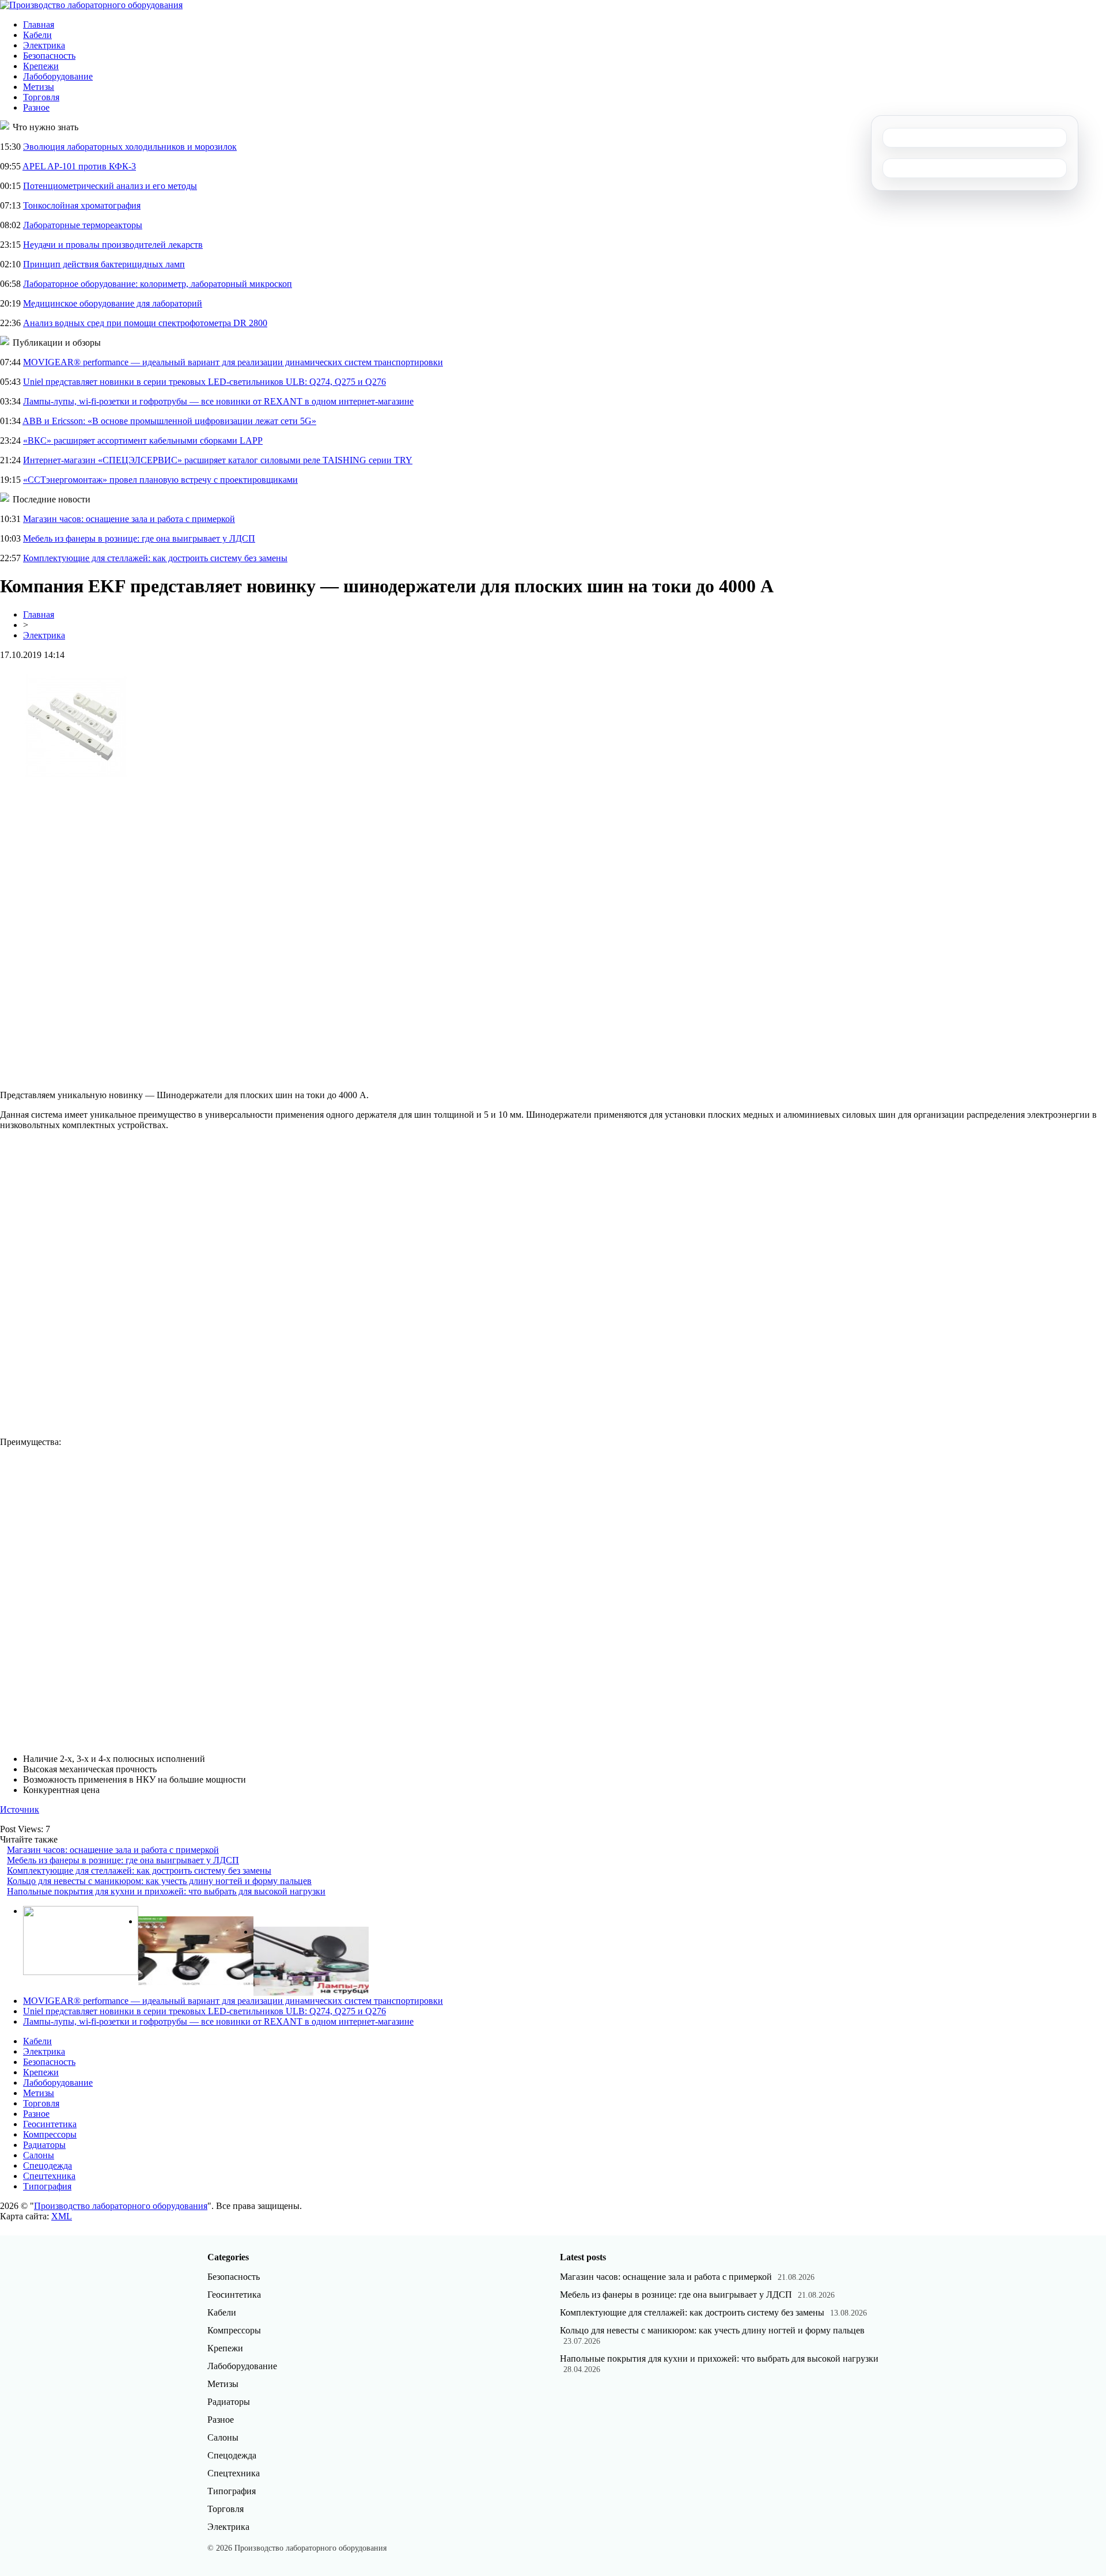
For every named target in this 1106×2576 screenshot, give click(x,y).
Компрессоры (50, 2134)
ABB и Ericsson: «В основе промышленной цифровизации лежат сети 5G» (169, 421)
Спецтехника (49, 2176)
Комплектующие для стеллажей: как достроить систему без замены (155, 558)
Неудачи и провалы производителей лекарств (113, 245)
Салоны (39, 2155)
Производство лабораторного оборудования (121, 2206)
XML (62, 2216)
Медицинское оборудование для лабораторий (113, 303)
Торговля (41, 97)
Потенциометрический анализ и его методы (110, 186)
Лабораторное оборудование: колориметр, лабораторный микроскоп (158, 284)
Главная (39, 24)
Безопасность (49, 56)
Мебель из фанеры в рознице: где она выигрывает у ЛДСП (139, 538)
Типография (47, 2186)
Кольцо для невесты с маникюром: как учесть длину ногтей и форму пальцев (159, 1881)
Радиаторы (44, 2145)
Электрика (44, 45)
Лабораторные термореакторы (83, 225)
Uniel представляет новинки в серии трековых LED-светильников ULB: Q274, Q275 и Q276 (204, 382)
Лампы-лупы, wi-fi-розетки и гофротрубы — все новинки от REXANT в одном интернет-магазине (218, 401)
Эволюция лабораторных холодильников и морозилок (130, 147)
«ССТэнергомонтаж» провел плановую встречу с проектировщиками (160, 480)
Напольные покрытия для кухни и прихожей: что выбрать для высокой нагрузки (166, 1891)
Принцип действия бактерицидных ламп (104, 264)
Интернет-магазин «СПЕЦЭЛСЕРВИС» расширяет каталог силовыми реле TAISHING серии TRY (218, 460)
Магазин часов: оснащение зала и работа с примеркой (129, 519)
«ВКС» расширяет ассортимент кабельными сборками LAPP (143, 440)
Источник (20, 1809)
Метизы (39, 87)
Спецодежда (48, 2165)
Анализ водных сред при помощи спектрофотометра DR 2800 (145, 323)
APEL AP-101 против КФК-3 (79, 166)
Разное (36, 107)
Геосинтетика (50, 2124)
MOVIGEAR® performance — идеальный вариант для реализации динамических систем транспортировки (233, 362)
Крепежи (41, 66)
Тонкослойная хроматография (82, 205)
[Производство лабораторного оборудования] (91, 5)
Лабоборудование (58, 76)
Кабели (37, 35)
